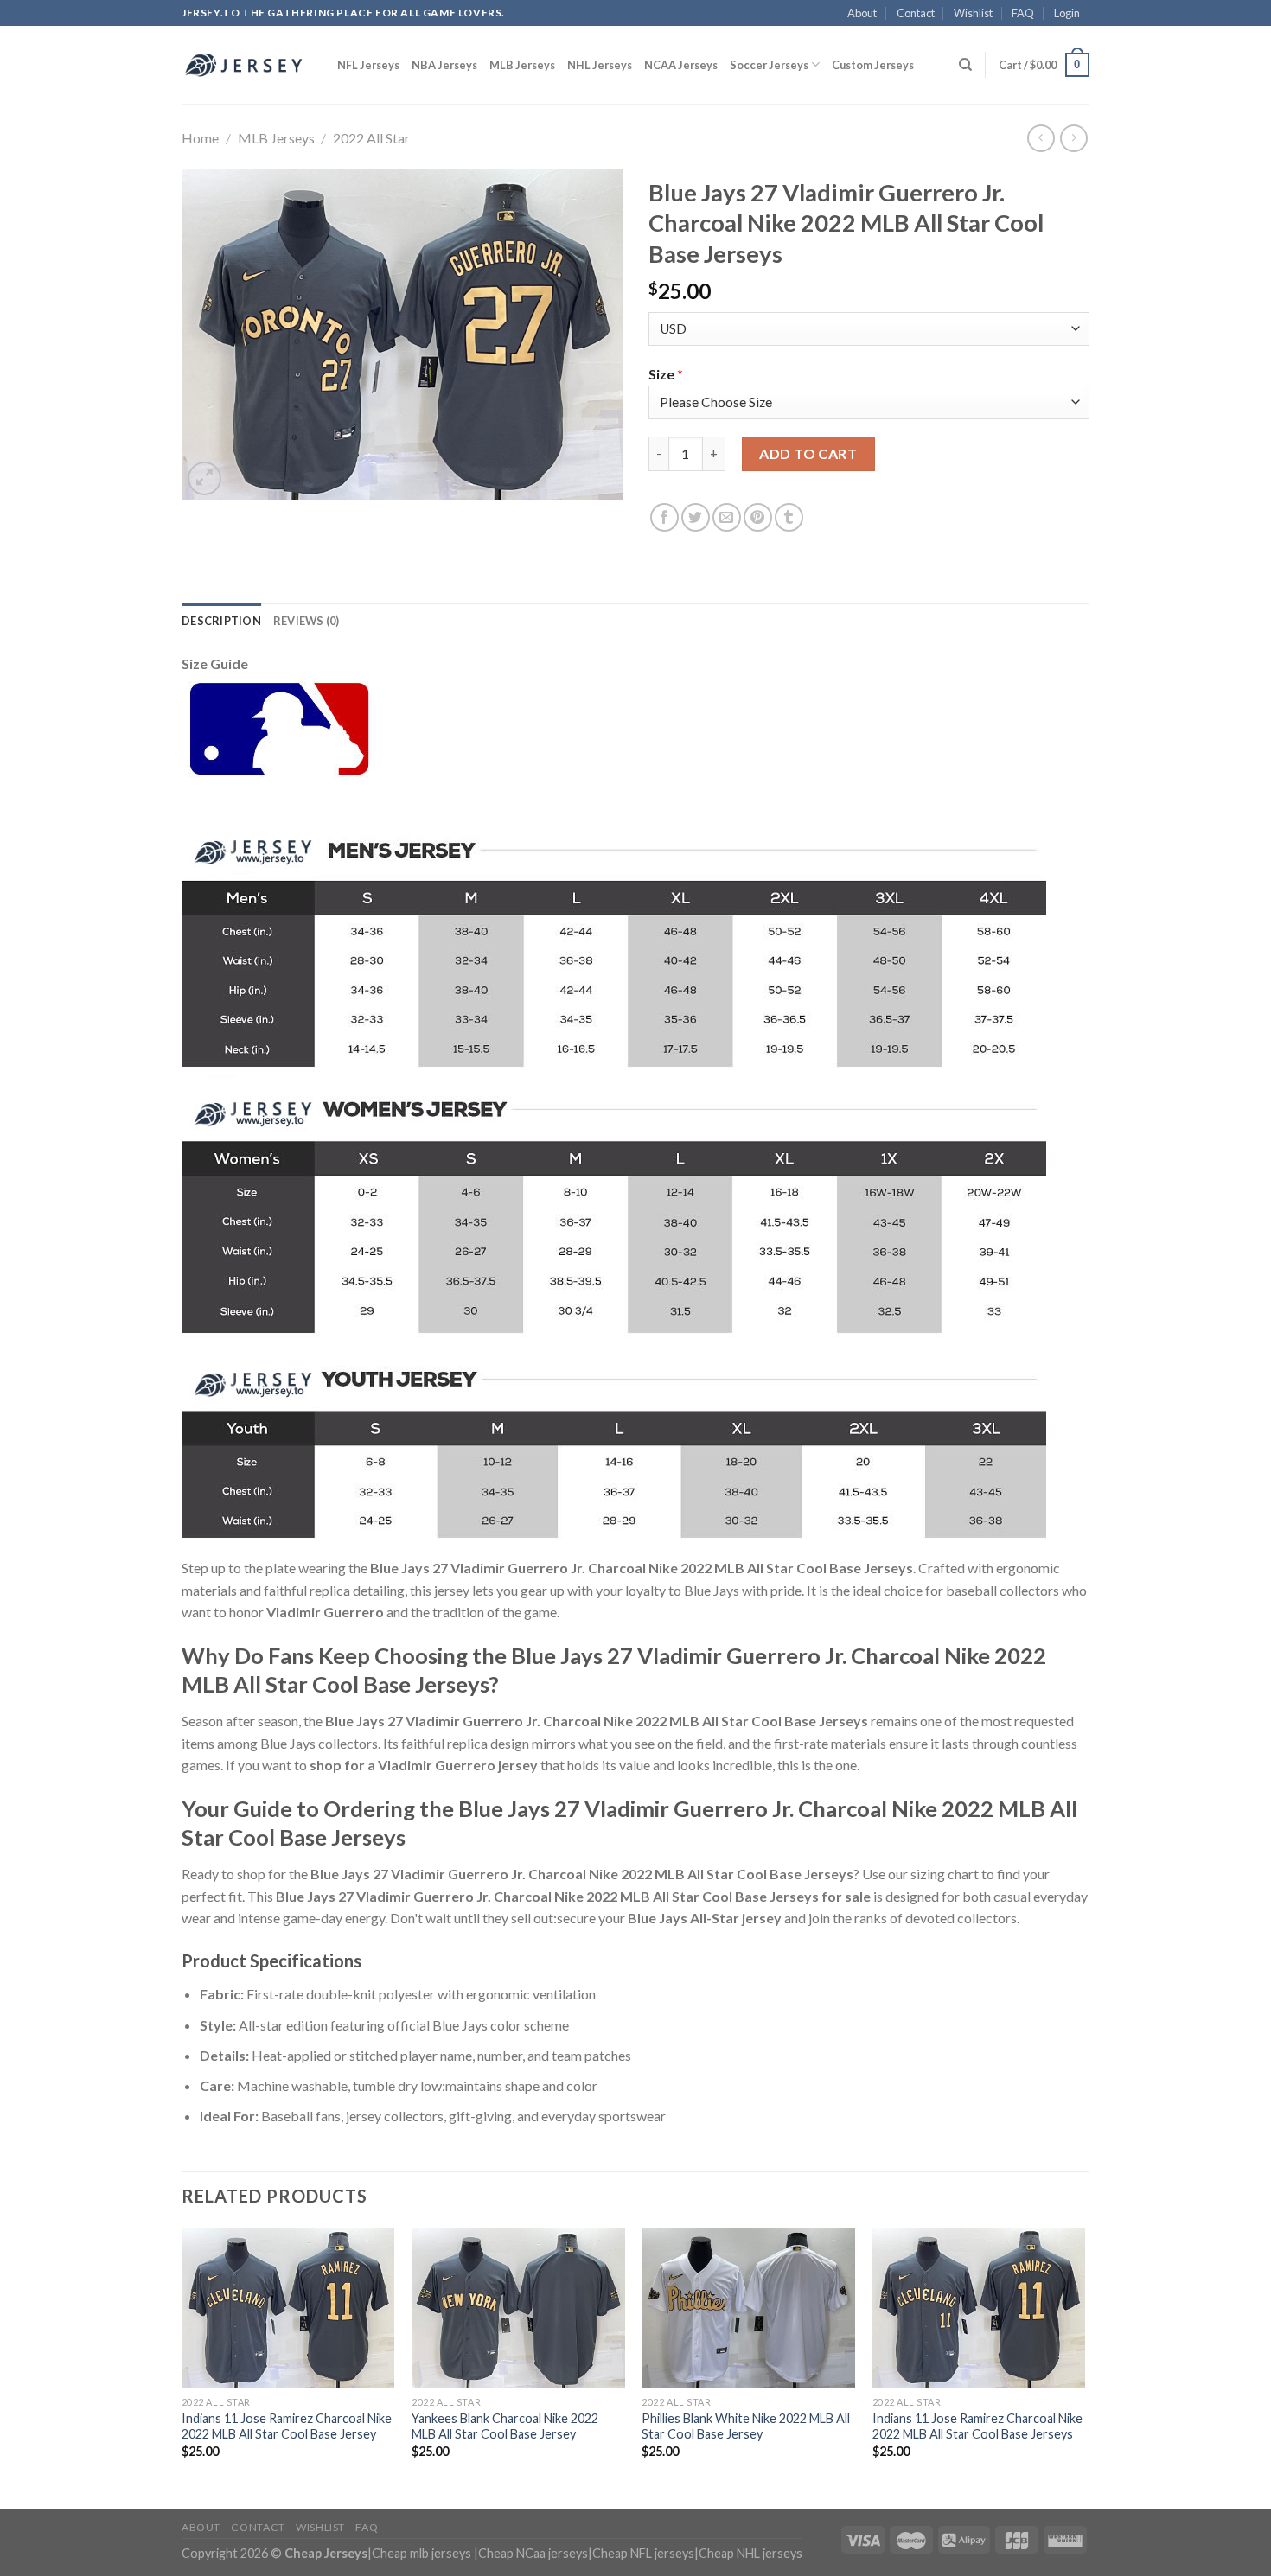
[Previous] (182, 2366)
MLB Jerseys (522, 65)
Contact (916, 13)
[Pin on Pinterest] (758, 517)
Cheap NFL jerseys (643, 2553)
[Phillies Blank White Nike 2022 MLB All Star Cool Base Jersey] (748, 2308)
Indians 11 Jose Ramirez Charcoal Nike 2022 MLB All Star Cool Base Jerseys (977, 2426)
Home (200, 138)
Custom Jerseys (873, 65)
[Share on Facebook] (664, 517)
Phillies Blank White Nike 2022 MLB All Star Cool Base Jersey (746, 2426)
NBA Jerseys (444, 65)
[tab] (221, 621)
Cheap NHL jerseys (750, 2553)
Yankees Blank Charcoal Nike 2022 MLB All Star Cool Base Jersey (505, 2426)
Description (221, 621)
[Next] (1084, 2366)
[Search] (965, 65)
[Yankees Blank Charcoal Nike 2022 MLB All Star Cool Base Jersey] (518, 2308)
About (862, 13)
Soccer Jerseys (769, 65)
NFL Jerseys (368, 65)
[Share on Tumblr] (789, 517)
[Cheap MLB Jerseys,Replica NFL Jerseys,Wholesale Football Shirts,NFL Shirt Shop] (246, 65)
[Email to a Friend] (727, 517)
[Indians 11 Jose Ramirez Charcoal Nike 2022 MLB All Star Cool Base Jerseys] (979, 2308)
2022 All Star (371, 138)
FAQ (1023, 13)
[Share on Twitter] (696, 517)
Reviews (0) (307, 621)
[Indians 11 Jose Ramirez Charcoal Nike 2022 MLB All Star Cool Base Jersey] (288, 2308)
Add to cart (808, 453)
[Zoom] (204, 478)
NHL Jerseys (600, 65)
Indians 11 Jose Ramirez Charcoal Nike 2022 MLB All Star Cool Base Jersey (287, 2426)
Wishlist (973, 13)
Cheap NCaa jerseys (533, 2553)
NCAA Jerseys (681, 65)
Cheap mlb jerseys (422, 2553)
